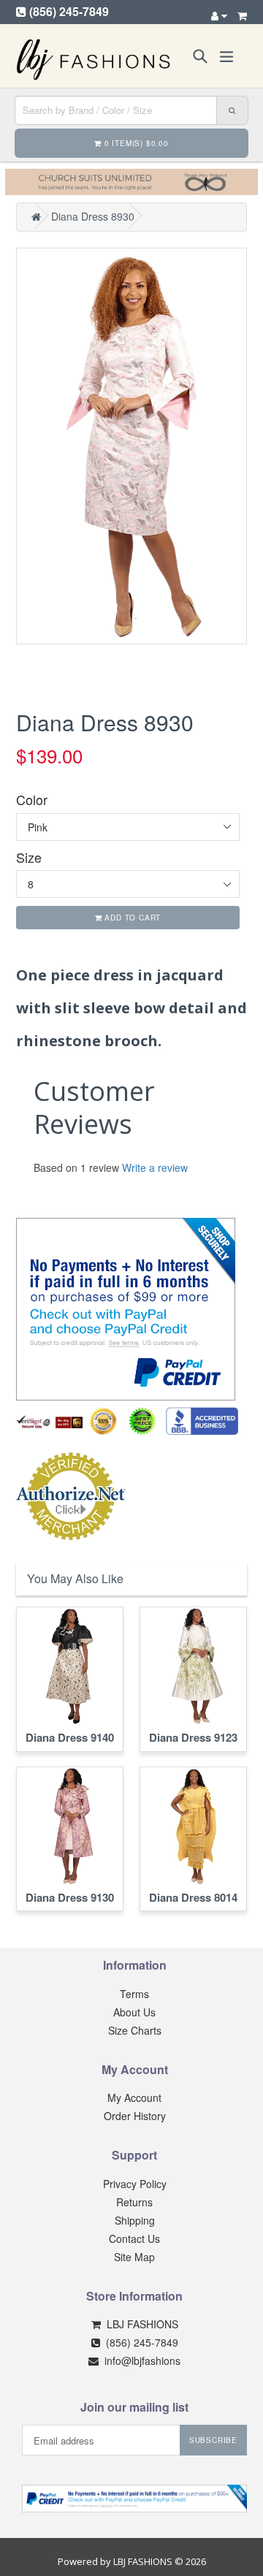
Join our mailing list (134, 2407)
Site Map (134, 2257)
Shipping (135, 2220)
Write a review (155, 1167)
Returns (134, 2202)
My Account (134, 2097)
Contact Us (134, 2238)
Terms (134, 1994)
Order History (135, 2116)
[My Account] (219, 15)
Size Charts (135, 2030)
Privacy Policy (135, 2184)
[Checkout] (242, 15)
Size (29, 857)
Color (32, 800)
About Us (134, 2012)
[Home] (36, 216)
